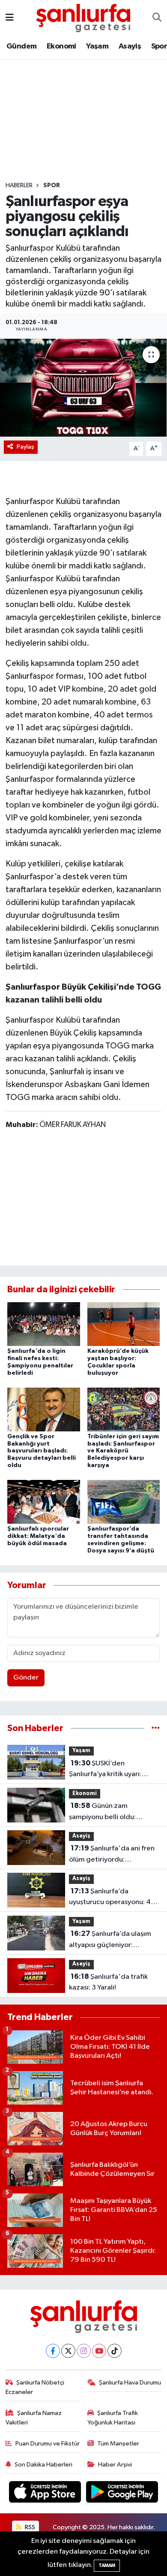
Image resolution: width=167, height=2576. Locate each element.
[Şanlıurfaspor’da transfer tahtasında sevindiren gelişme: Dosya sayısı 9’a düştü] (124, 1502)
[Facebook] (53, 2351)
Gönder (26, 1678)
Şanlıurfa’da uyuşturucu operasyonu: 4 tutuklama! (110, 1898)
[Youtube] (99, 2351)
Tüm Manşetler (118, 2444)
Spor (52, 185)
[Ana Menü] (10, 18)
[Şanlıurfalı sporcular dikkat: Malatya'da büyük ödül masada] (44, 1502)
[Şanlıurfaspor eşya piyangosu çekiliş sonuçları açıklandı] (83, 388)
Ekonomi (61, 46)
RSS (29, 2527)
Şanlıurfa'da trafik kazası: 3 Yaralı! (108, 1982)
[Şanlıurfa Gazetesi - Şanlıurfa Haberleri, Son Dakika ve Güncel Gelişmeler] (83, 17)
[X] (68, 2351)
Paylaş (25, 447)
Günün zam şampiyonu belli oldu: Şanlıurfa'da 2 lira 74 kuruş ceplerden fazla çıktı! (111, 1812)
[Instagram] (84, 2351)
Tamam (107, 2565)
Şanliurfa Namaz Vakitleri (34, 2418)
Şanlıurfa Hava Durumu (130, 2383)
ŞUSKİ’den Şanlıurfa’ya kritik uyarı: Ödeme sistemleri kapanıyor (114, 1770)
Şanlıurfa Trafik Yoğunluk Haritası (113, 2418)
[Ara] (157, 18)
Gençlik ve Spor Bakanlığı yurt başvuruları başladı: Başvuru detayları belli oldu (42, 1451)
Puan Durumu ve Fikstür (48, 2444)
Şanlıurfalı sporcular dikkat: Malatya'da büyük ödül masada (38, 1536)
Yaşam (97, 46)
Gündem (21, 46)
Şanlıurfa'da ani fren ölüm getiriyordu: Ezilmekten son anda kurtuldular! (112, 1855)
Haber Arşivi (115, 2465)
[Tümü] (156, 1728)
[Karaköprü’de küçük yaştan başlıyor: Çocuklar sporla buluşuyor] (124, 1324)
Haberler (19, 185)
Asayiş (130, 46)
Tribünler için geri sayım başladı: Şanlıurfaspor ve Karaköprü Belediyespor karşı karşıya (123, 1451)
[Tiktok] (115, 2351)
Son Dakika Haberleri (43, 2465)
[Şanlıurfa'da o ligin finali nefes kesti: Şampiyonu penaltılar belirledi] (44, 1324)
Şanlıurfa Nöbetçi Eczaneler (35, 2387)
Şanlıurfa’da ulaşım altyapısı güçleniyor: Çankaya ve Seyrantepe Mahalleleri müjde (110, 1940)
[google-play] (122, 2493)
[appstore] (46, 2493)
